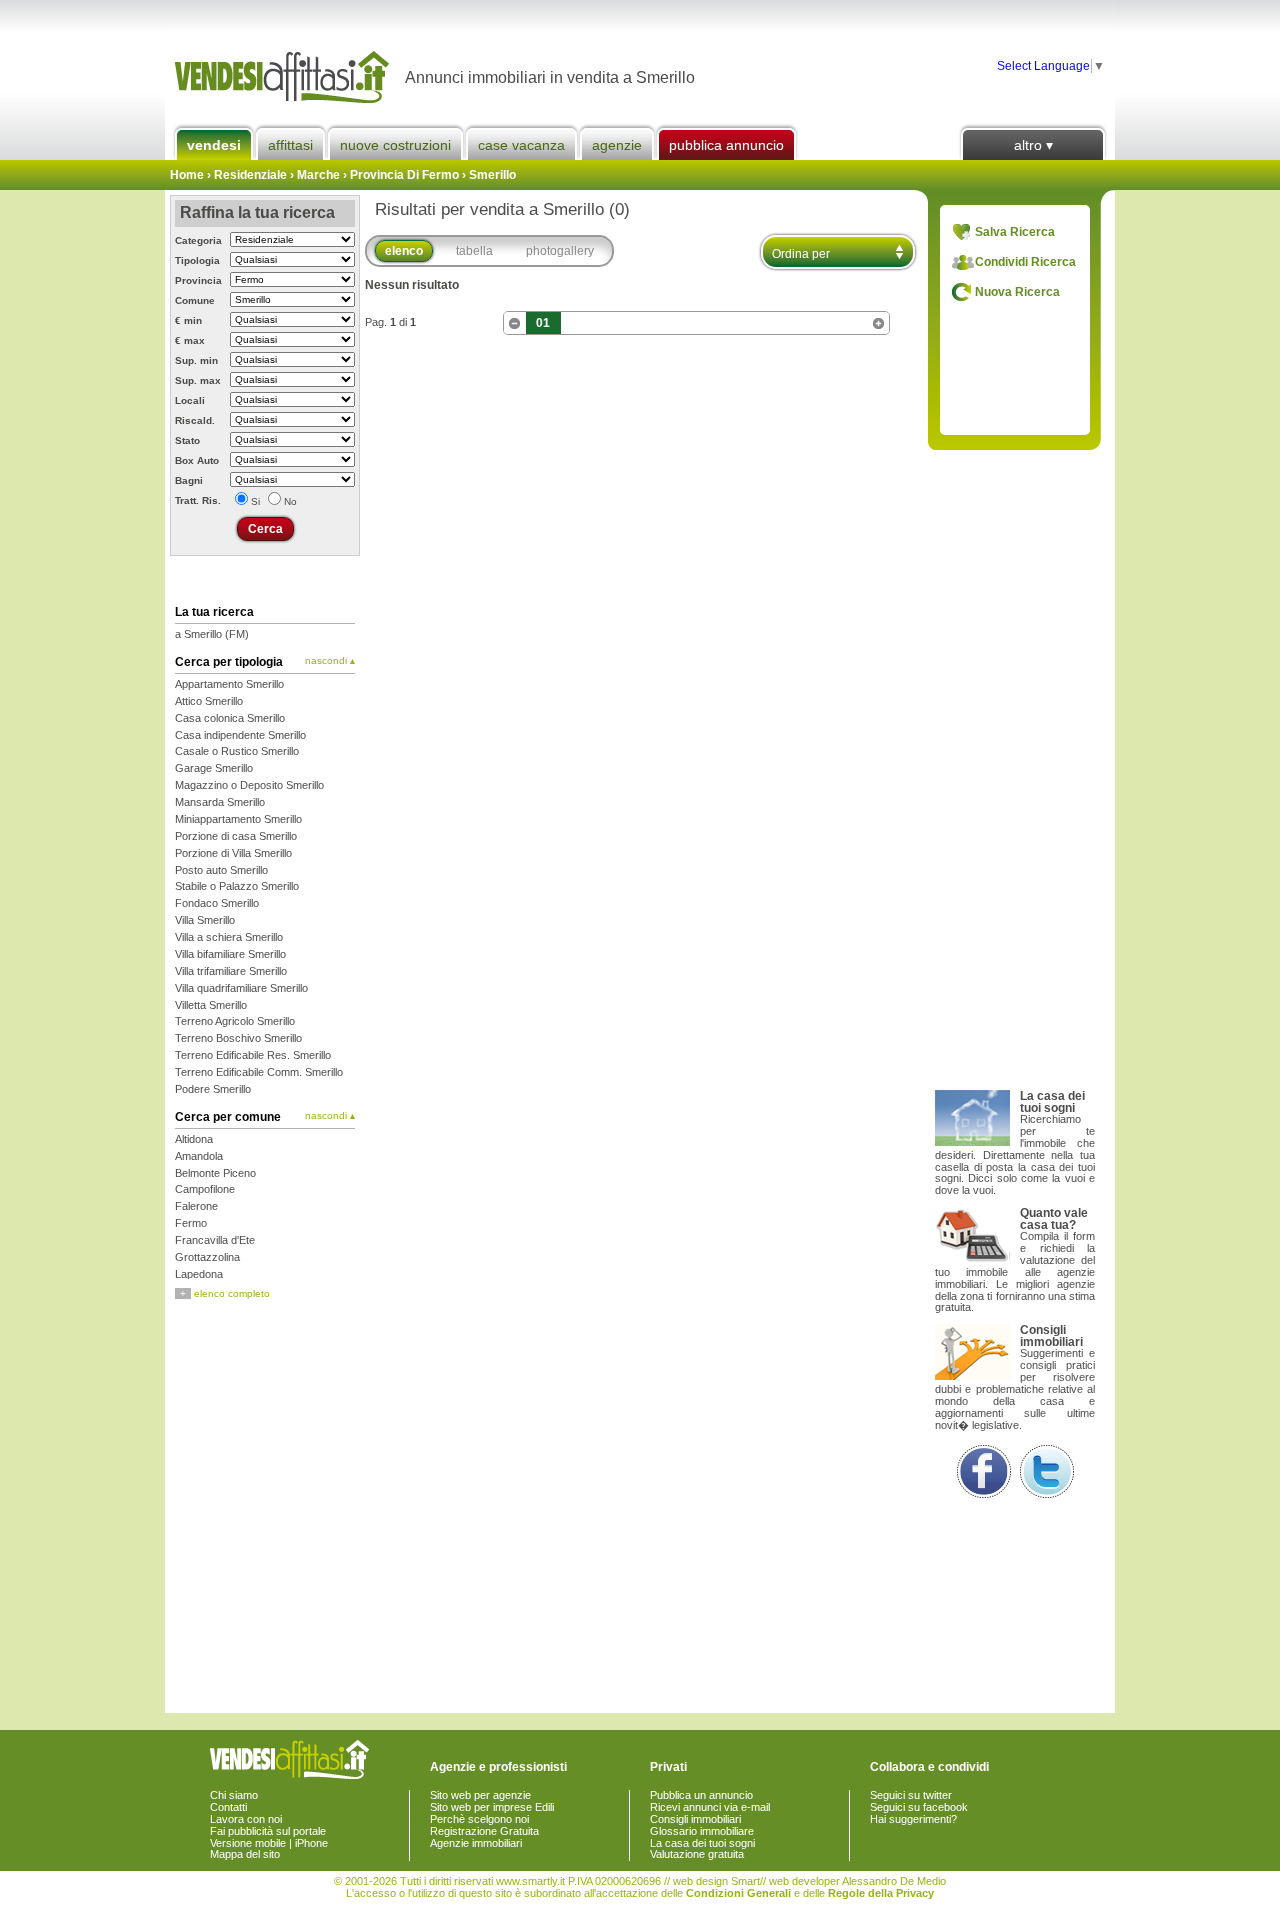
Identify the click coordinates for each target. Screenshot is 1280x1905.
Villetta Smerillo (211, 1005)
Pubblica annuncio (726, 145)
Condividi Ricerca (1025, 262)
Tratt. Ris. (198, 500)
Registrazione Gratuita (484, 1831)
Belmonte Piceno (215, 1173)
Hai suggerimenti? (913, 1819)
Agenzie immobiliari (476, 1843)
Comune (195, 300)
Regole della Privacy (881, 1893)
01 (543, 323)
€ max (190, 340)
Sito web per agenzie (480, 1795)
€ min (188, 320)
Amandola (199, 1156)
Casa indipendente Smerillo (240, 735)
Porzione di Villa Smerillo (233, 853)
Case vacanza (521, 145)
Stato (187, 440)
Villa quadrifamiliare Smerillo (241, 988)
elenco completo (225, 1294)
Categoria (198, 240)
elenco (404, 251)
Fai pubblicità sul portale (268, 1831)
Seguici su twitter (911, 1795)
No (290, 501)
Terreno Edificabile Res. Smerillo (253, 1055)
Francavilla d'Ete (215, 1240)
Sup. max (198, 380)
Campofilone (205, 1189)
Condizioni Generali (738, 1893)
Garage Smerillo (214, 768)
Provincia (198, 280)
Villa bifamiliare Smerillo (230, 954)
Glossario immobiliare (702, 1831)
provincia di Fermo (404, 175)
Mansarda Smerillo (220, 802)
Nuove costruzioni (395, 145)
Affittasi (290, 145)
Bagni (189, 480)
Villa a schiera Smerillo (229, 937)
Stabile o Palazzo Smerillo (237, 886)
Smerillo (492, 175)
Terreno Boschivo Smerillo (238, 1038)
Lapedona (199, 1274)
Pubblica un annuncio (701, 1795)
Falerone (196, 1206)
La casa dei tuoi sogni (702, 1843)
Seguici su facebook (919, 1807)
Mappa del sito (245, 1854)
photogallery (560, 251)
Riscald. (195, 420)
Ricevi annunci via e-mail (710, 1807)
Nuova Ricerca (1017, 292)
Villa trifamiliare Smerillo (231, 971)
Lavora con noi (246, 1819)
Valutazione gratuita (697, 1854)
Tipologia (197, 260)
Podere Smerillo (213, 1089)
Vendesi (214, 145)
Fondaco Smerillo (217, 903)
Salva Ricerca (1015, 232)
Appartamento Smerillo (229, 684)
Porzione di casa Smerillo (236, 836)
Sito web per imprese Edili (492, 1807)
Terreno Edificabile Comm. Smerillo (259, 1072)
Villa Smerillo (205, 920)
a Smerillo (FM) (212, 634)
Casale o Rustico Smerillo (237, 751)
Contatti (228, 1807)
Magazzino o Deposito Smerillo (249, 785)
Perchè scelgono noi (479, 1819)
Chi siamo (234, 1795)
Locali (190, 400)
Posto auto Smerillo (221, 870)
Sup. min (196, 360)
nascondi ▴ (330, 661)
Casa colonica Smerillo (230, 718)
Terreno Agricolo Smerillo (235, 1021)
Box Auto (197, 460)
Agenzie (617, 145)
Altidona (194, 1139)
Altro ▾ (1033, 145)
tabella (474, 251)
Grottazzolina (207, 1257)
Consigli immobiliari (695, 1819)
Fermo (191, 1223)
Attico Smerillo (209, 701)
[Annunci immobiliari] (285, 77)
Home (187, 175)
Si (255, 501)
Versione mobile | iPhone (269, 1843)
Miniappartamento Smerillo (238, 819)
